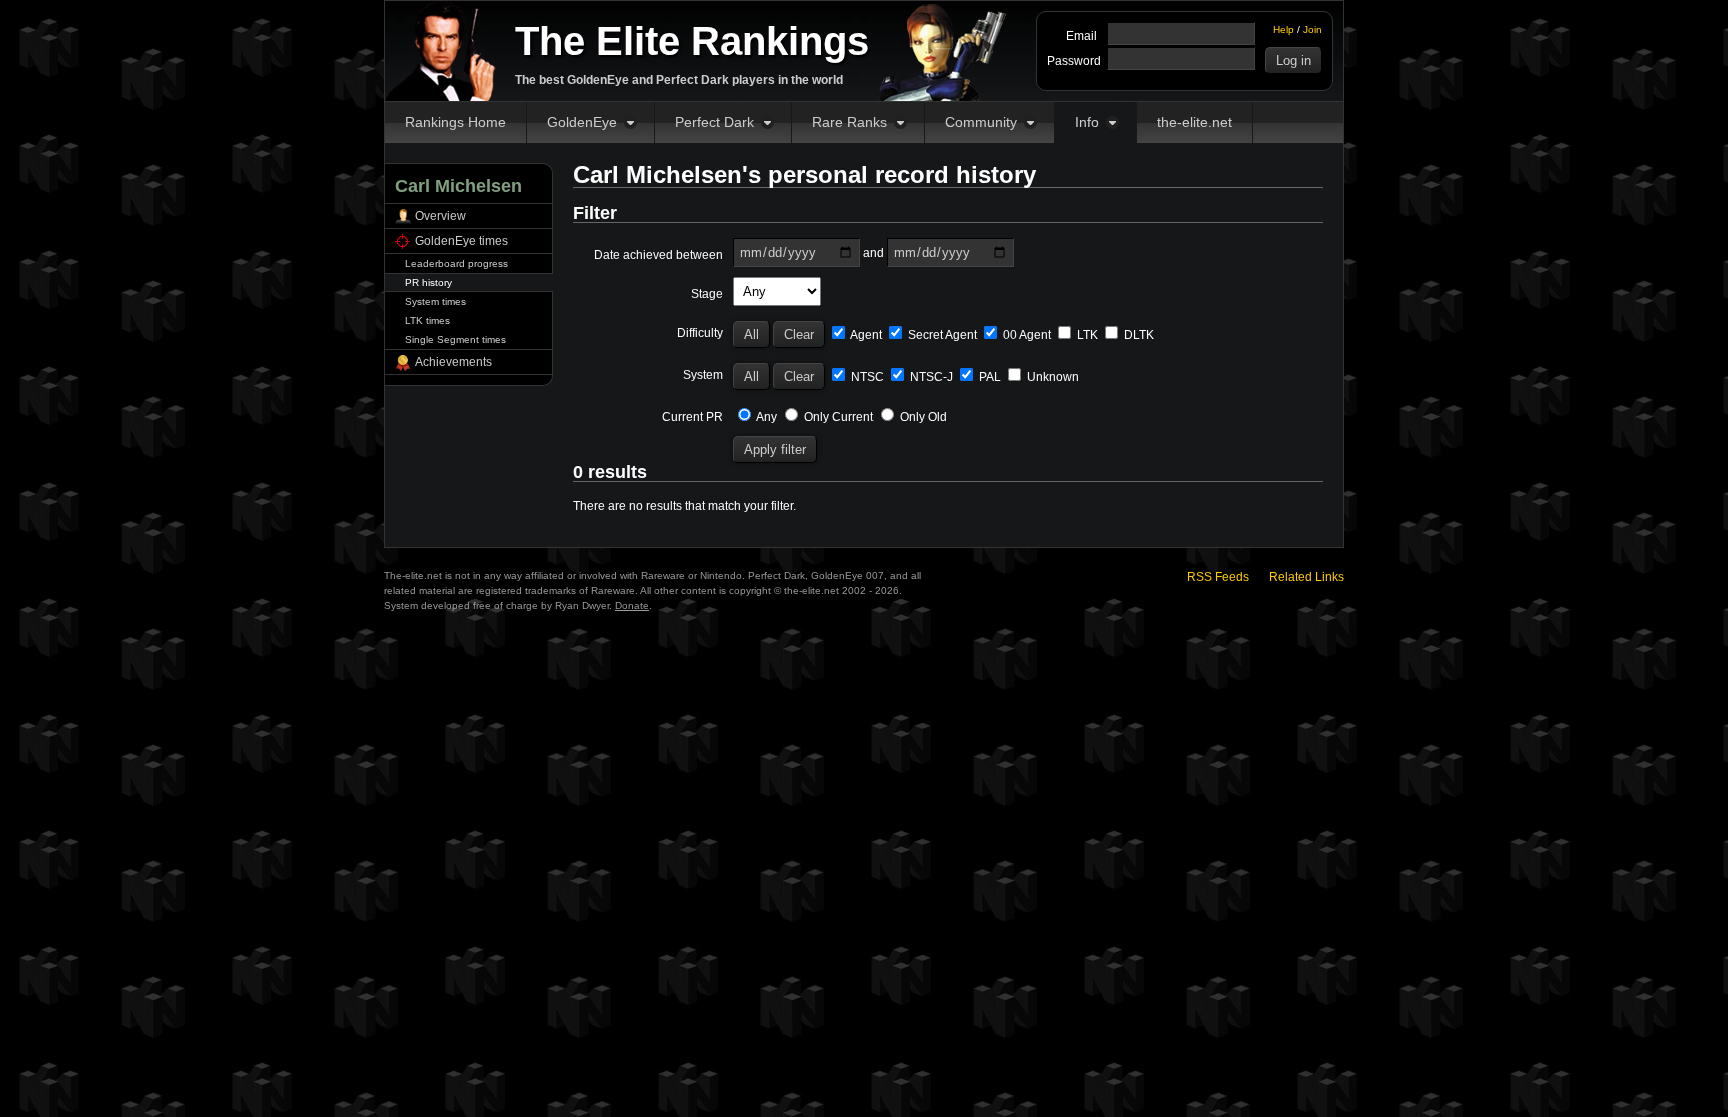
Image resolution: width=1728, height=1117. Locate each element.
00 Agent (1025, 335)
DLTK (1137, 335)
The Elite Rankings (692, 41)
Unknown (1051, 377)
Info (1087, 122)
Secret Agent (941, 335)
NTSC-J (930, 377)
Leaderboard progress (456, 263)
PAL (988, 377)
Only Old (922, 417)
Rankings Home (455, 122)
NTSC (866, 377)
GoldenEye (582, 122)
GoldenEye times (461, 241)
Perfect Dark (714, 122)
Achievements (453, 362)
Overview (440, 216)
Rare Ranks (849, 122)
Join (1312, 29)
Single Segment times (455, 339)
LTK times (427, 320)
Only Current (837, 417)
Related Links (1306, 577)
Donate (632, 605)
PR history (428, 282)
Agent (865, 335)
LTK (1086, 335)
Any (765, 417)
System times (435, 301)
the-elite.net (1194, 122)
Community (981, 122)
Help (1283, 29)
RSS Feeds (1218, 577)
